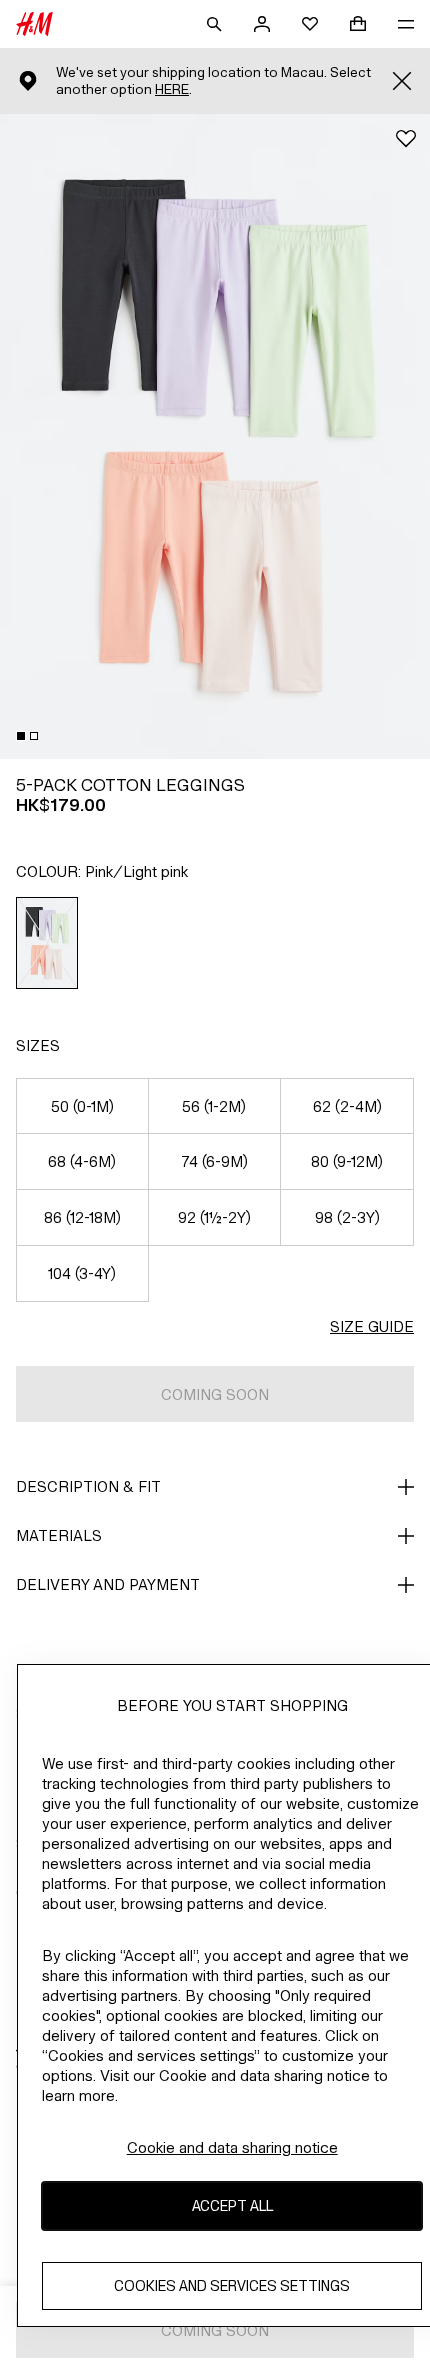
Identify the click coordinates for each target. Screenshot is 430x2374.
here (172, 89)
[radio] (47, 943)
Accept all (232, 2205)
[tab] (21, 736)
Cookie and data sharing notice (232, 2147)
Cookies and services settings (232, 2285)
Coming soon (215, 1394)
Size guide (372, 1326)
